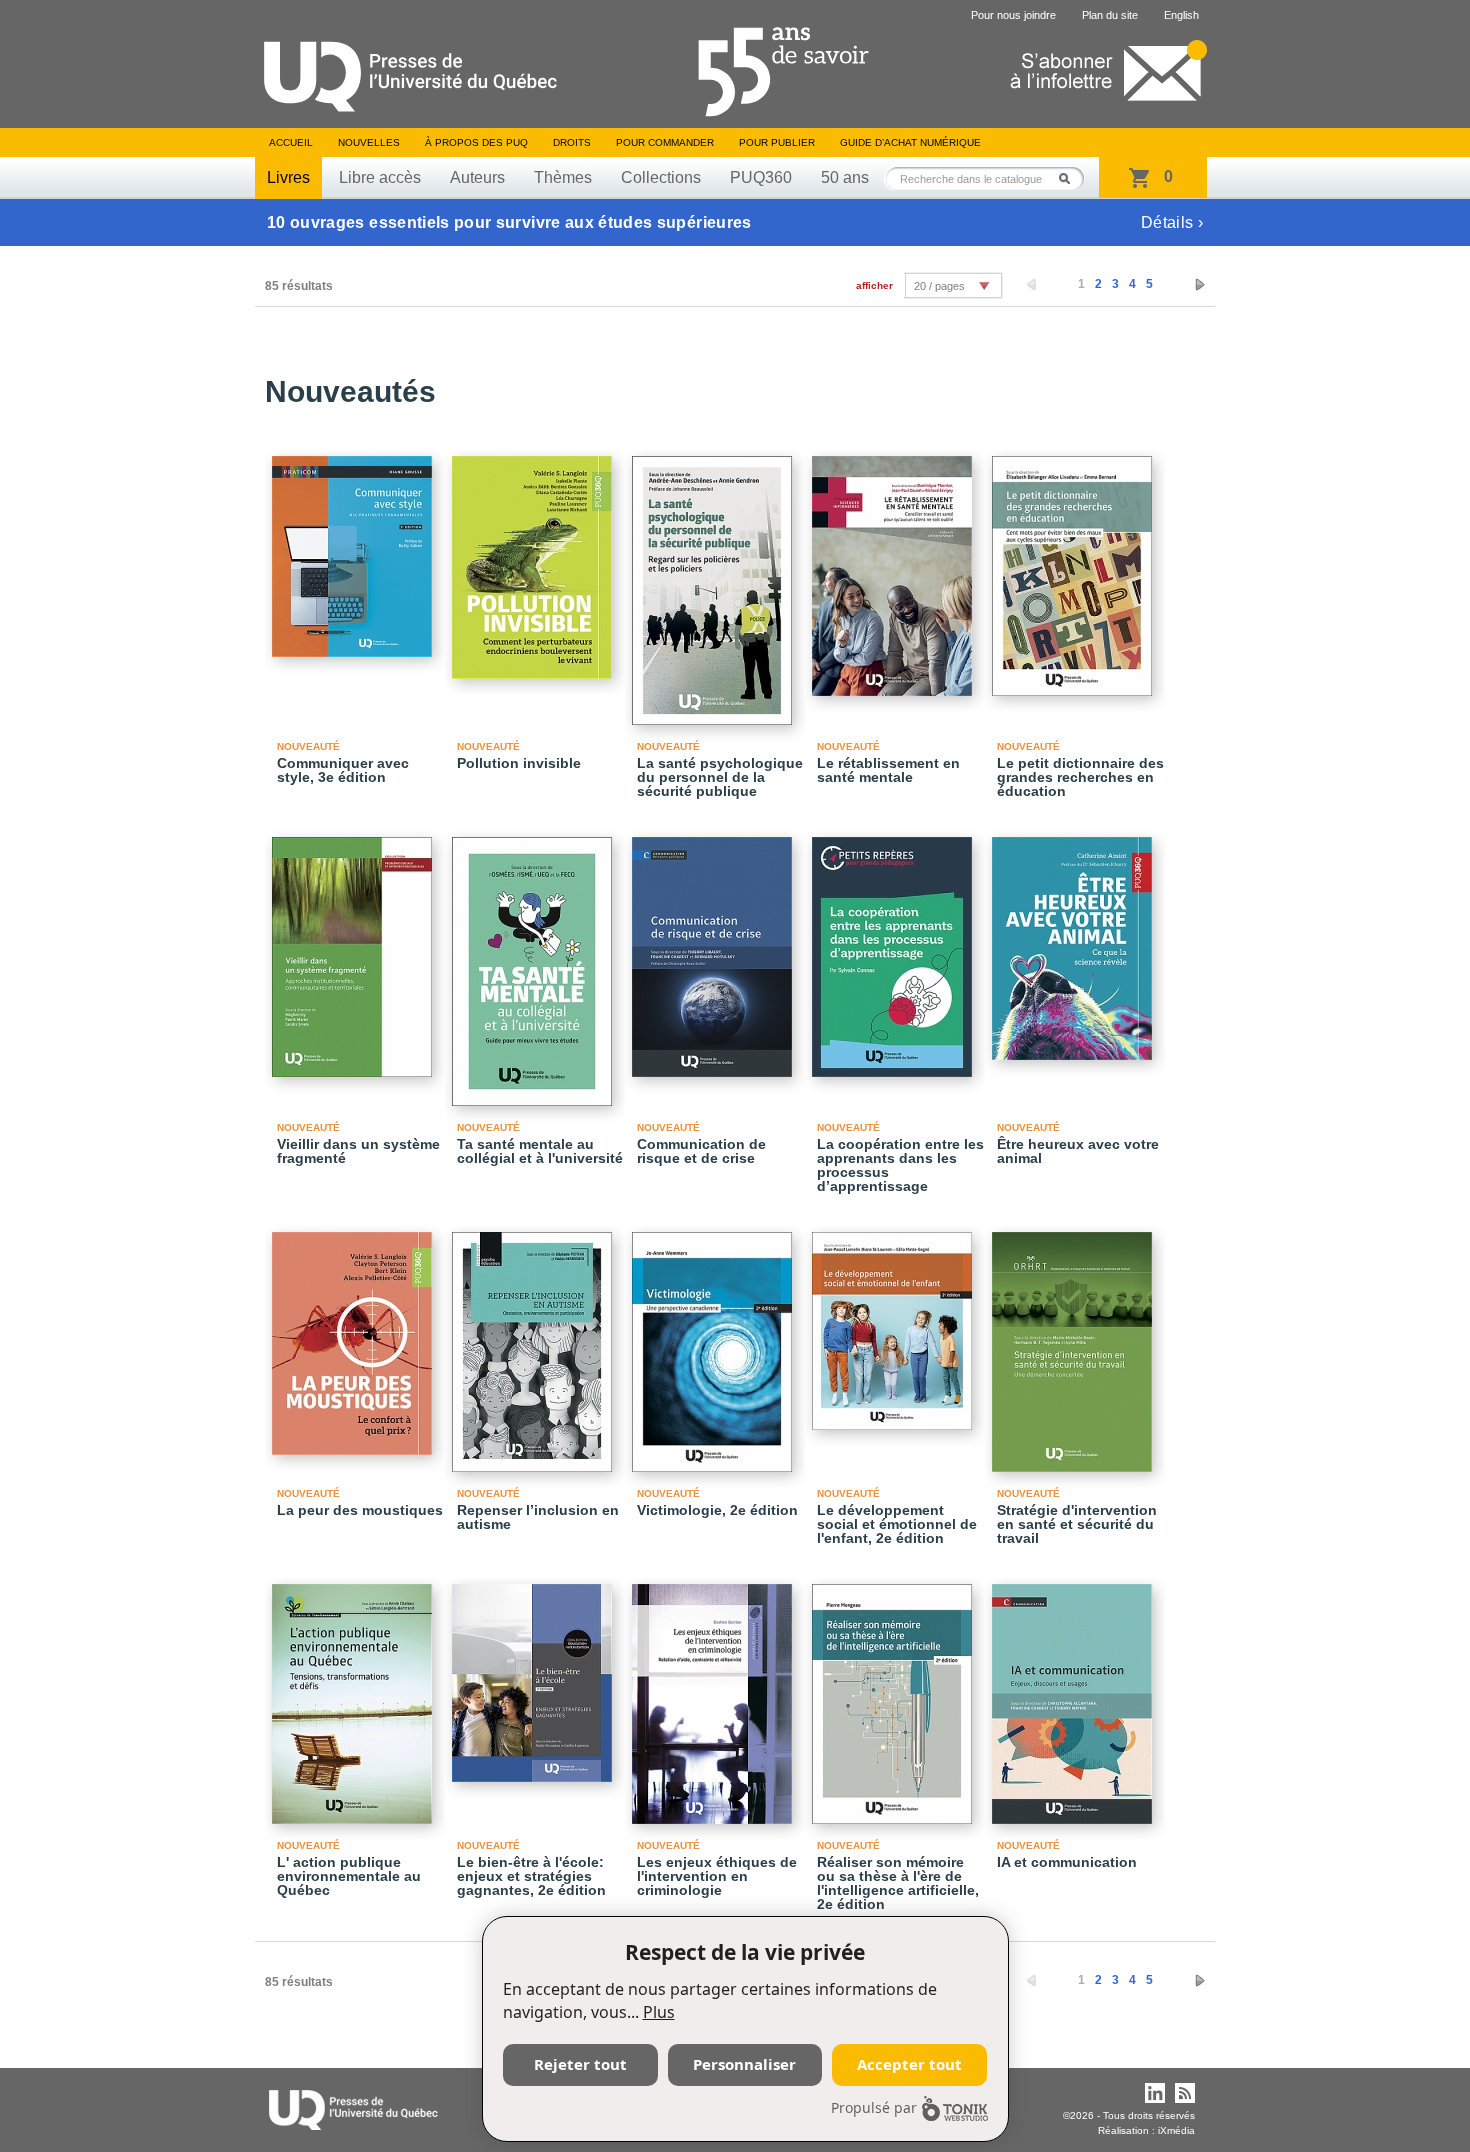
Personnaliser (744, 2064)
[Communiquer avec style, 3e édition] (355, 547)
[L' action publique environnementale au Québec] (355, 1695)
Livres (288, 177)
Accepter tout (909, 2064)
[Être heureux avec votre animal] (1075, 939)
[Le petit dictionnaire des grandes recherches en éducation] (1075, 567)
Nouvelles (369, 142)
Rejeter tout (580, 2064)
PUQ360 (761, 177)
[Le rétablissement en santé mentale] (895, 567)
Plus (659, 2012)
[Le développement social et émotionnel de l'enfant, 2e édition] (895, 1322)
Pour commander (665, 142)
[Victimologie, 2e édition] (715, 1343)
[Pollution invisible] (535, 558)
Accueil (291, 142)
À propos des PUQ (476, 142)
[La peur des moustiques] (355, 1334)
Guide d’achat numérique (910, 142)
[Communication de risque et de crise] (715, 948)
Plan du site (1110, 15)
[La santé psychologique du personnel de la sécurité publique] (715, 581)
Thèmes (563, 177)
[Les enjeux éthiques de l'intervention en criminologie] (715, 1695)
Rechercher (1070, 178)
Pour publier (777, 142)
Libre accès (380, 177)
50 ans (845, 177)
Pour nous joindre (1013, 15)
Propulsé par (874, 2107)
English (1181, 15)
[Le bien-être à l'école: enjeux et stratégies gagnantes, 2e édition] (535, 1674)
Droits (572, 142)
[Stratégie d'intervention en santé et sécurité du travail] (1075, 1343)
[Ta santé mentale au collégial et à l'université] (535, 962)
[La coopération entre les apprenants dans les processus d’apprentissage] (895, 948)
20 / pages (939, 286)
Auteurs (477, 177)
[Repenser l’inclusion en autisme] (535, 1343)
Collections (661, 177)
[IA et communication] (1075, 1695)
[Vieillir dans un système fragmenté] (355, 948)
